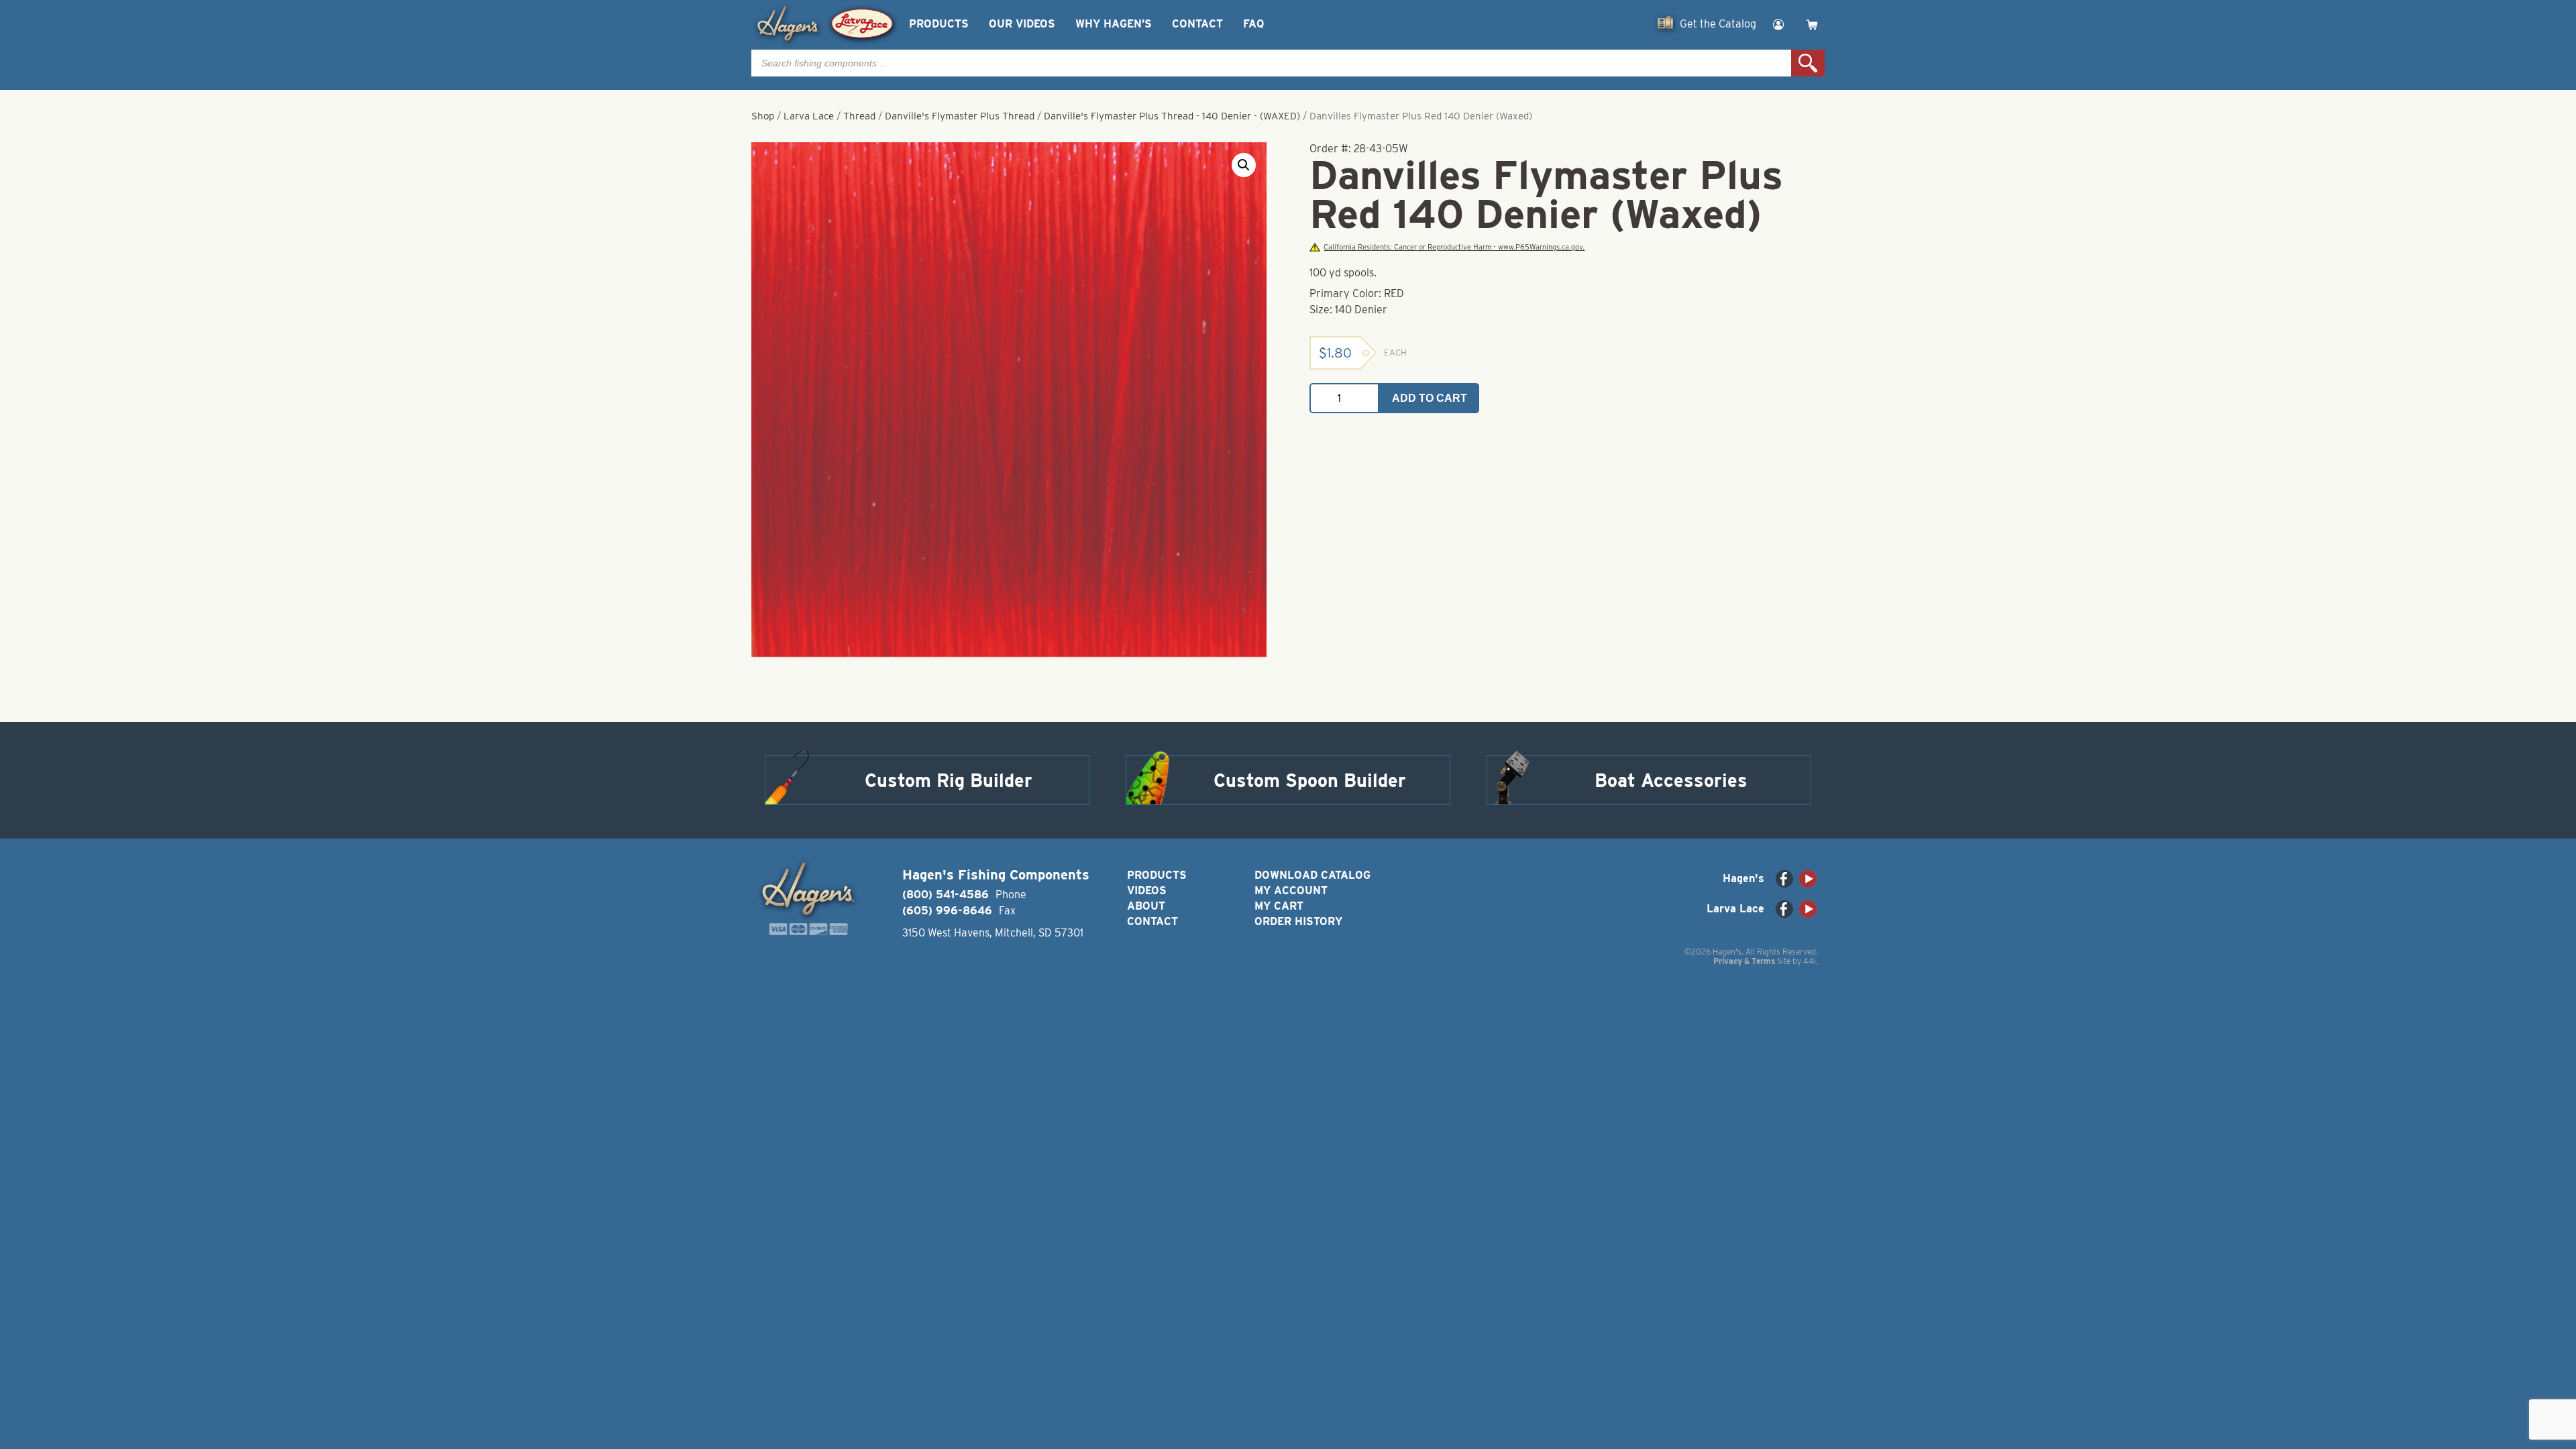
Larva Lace (809, 116)
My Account (1291, 891)
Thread (859, 116)
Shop (763, 116)
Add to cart (1430, 398)
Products (939, 24)
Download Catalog (1312, 875)
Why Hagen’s (1114, 24)
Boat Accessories (1671, 780)
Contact (1197, 24)
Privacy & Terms (1744, 961)
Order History (1298, 921)
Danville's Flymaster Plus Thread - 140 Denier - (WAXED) (1172, 116)
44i (1810, 961)
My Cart (1279, 906)
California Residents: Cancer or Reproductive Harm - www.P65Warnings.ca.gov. (1454, 247)
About (1146, 906)
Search (1808, 63)
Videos (1147, 891)
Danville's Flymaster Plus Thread (960, 116)
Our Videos (1022, 24)
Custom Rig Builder (949, 780)
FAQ (1253, 24)
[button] (1244, 165)
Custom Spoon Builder (1310, 780)
